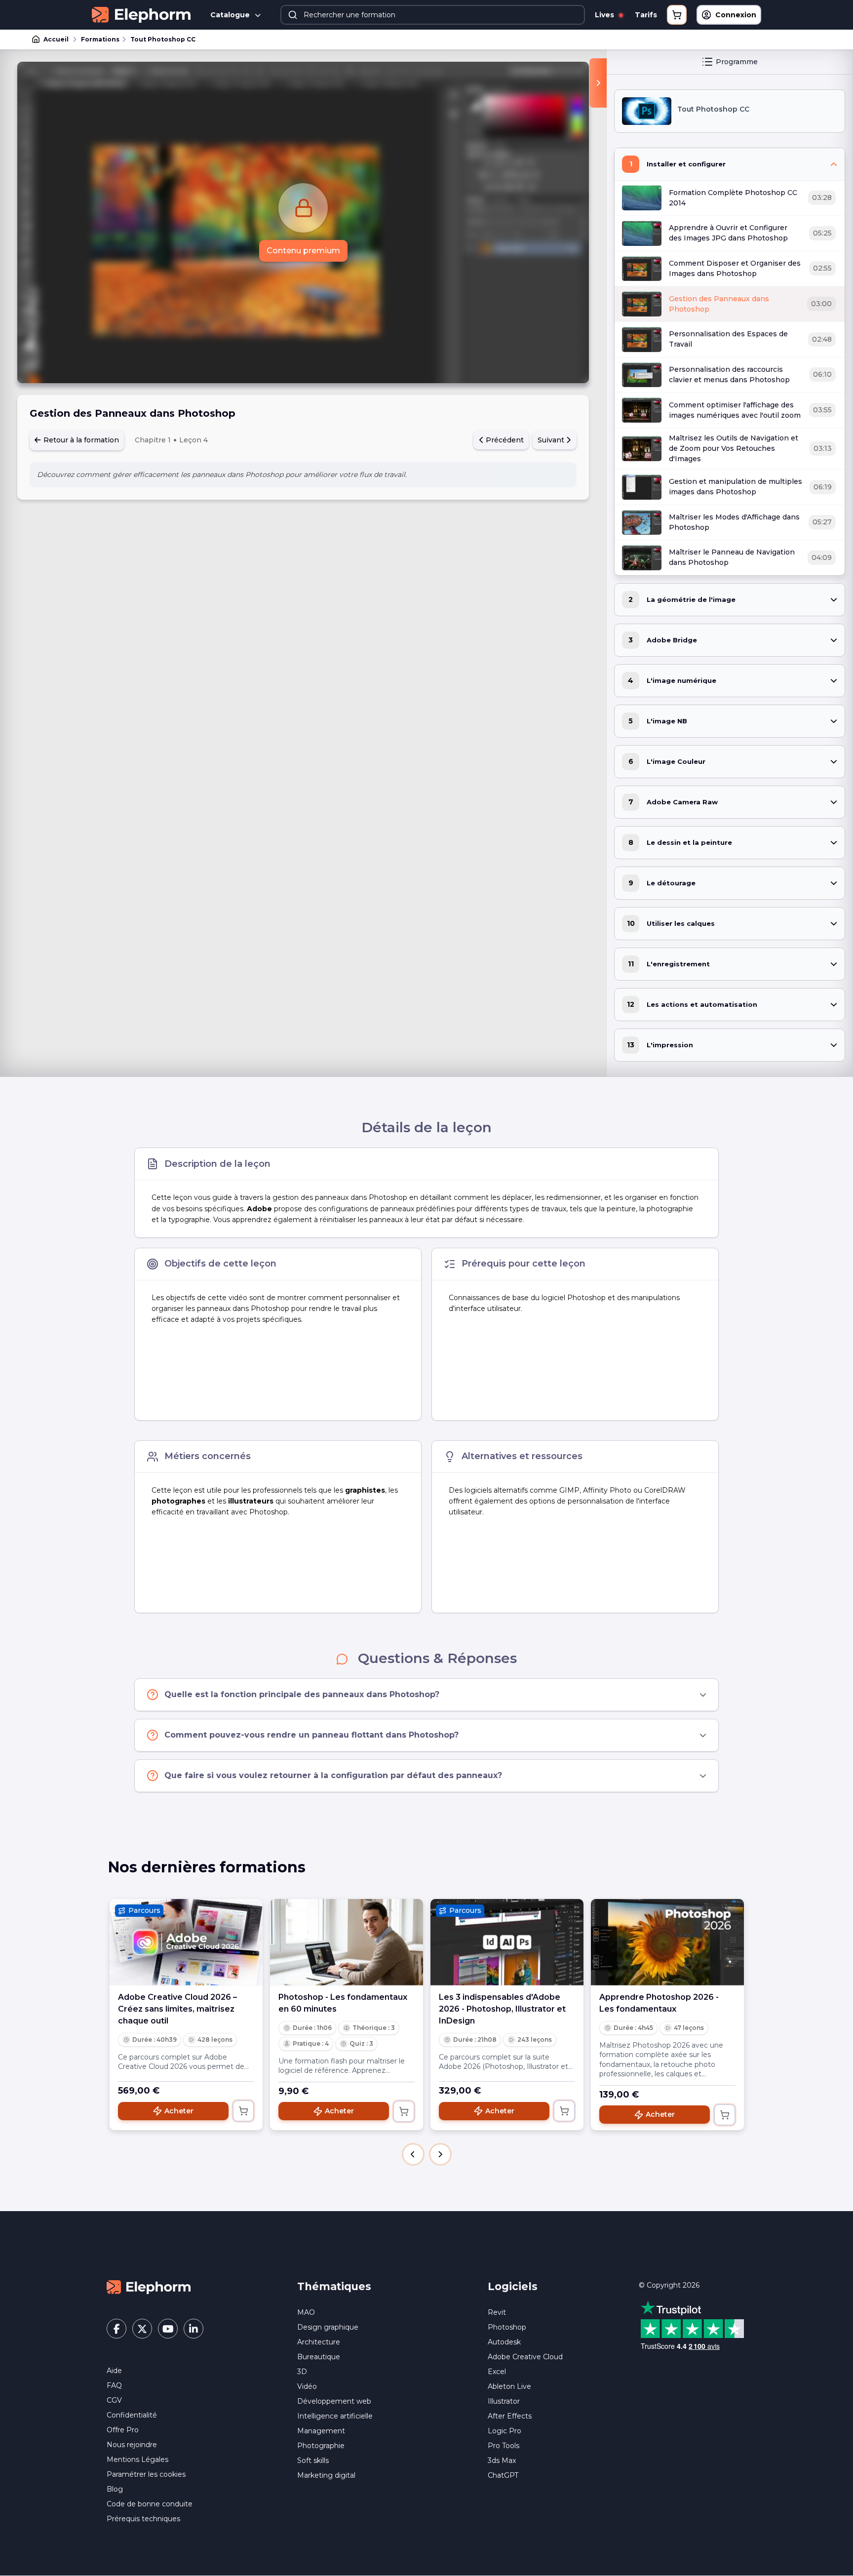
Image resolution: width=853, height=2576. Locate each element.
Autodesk (504, 2342)
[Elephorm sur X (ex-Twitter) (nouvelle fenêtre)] (142, 2329)
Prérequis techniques (143, 2519)
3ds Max (502, 2460)
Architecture (319, 2342)
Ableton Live (509, 2386)
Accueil (56, 39)
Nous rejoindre (132, 2445)
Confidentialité (132, 2415)
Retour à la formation (80, 440)
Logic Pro (504, 2431)
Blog (115, 2489)
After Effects (510, 2416)
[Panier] (677, 15)
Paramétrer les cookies (146, 2474)
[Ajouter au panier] (243, 2111)
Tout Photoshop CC (163, 39)
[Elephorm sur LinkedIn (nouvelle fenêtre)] (194, 2329)
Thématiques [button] (334, 2286)
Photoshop (507, 2327)
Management (321, 2431)
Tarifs (646, 15)
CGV (114, 2400)
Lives (605, 15)
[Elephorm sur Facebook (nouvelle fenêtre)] (116, 2329)
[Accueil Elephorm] (149, 2287)
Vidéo (307, 2386)
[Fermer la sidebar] (598, 83)
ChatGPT (503, 2475)
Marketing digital (326, 2475)
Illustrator (504, 2401)
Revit (497, 2312)
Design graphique (328, 2327)
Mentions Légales (137, 2459)
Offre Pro (123, 2430)
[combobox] (433, 15)
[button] (413, 2154)
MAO (306, 2312)
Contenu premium (303, 251)
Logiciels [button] (513, 2286)
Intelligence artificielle (335, 2416)
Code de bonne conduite (150, 2504)
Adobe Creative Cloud (525, 2357)
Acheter (179, 2111)
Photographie (321, 2446)
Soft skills (313, 2460)
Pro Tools (504, 2446)
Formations (100, 39)
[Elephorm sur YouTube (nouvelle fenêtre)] (168, 2329)
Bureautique (319, 2357)
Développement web (334, 2401)
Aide (114, 2371)
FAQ (114, 2385)
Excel (497, 2372)
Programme (737, 62)
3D (302, 2372)
